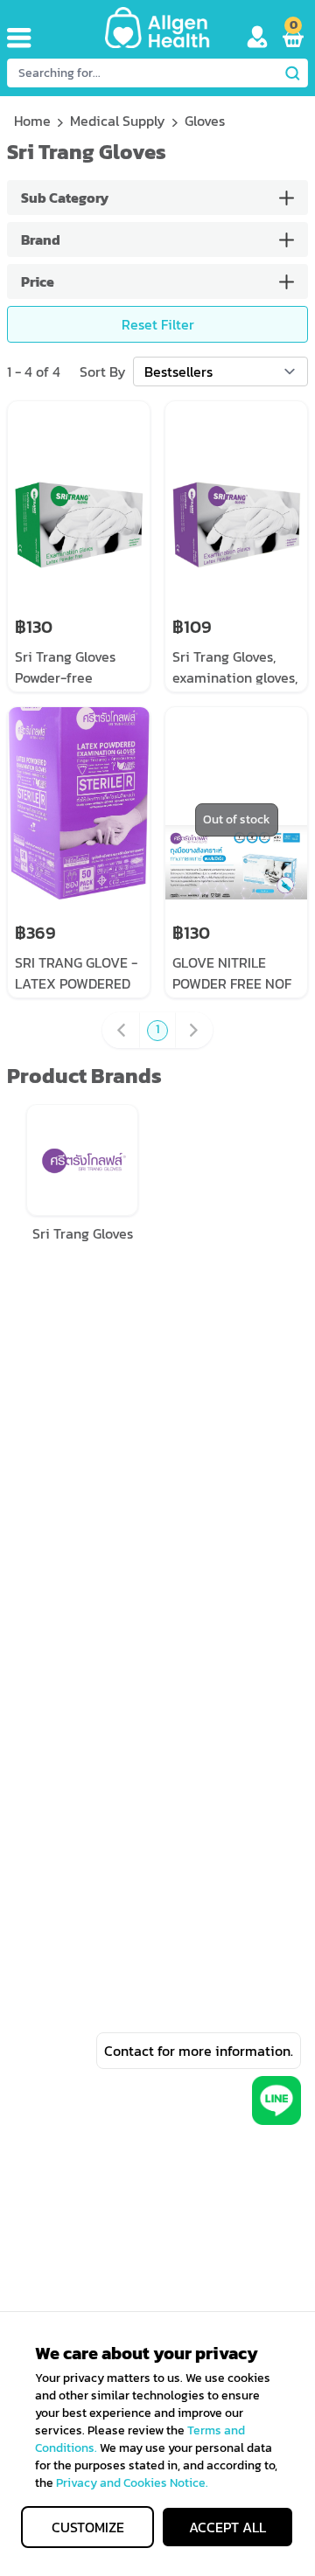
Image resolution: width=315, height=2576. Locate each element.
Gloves (205, 121)
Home (32, 121)
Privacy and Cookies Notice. (132, 2483)
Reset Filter (158, 324)
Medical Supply (118, 121)
